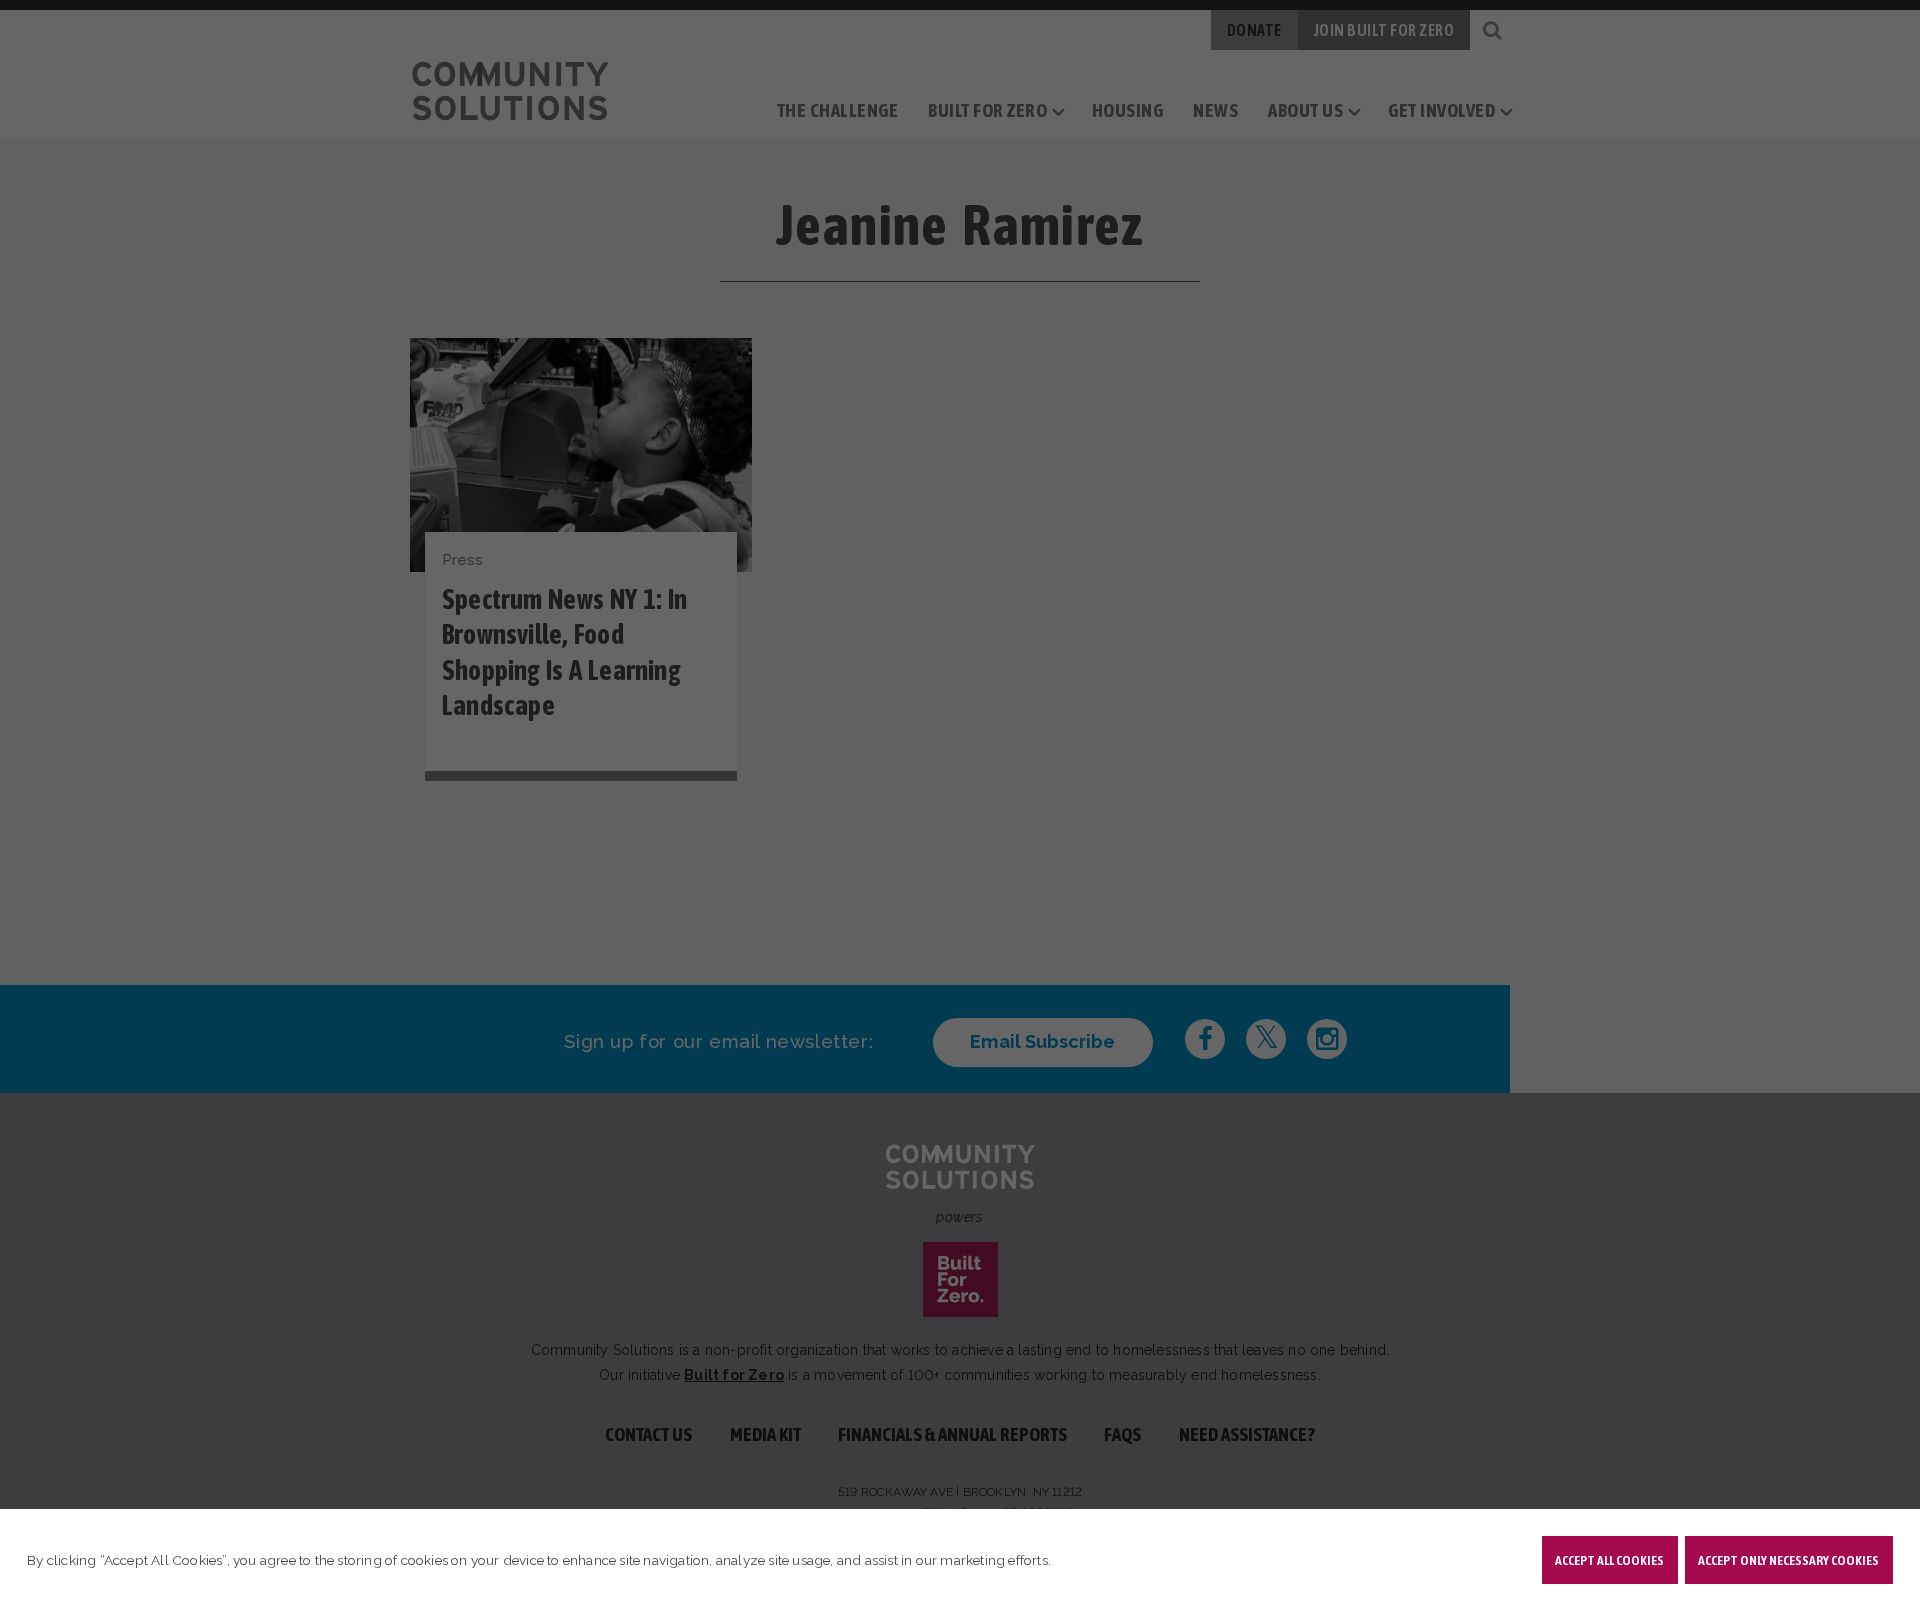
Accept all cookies (1609, 1560)
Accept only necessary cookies (1788, 1560)
